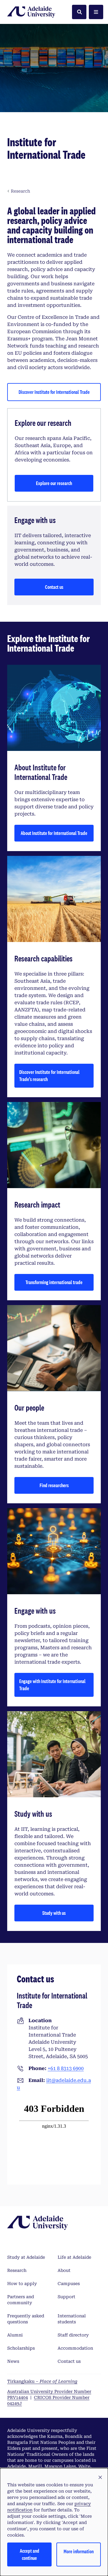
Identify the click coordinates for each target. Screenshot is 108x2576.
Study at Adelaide (26, 2257)
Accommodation (75, 2348)
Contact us (54, 587)
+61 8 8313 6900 (66, 2068)
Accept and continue (30, 2554)
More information (79, 2551)
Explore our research (54, 483)
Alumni (15, 2335)
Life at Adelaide (74, 2257)
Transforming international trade (54, 1282)
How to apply (22, 2284)
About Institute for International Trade (54, 833)
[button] (100, 2478)
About (64, 2270)
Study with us (54, 1913)
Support (66, 2297)
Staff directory (73, 2335)
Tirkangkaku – (42, 2381)
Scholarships (21, 2348)
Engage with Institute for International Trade (52, 1685)
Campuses (69, 2284)
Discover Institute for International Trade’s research (49, 1076)
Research (17, 2270)
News (13, 2361)
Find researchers (54, 1485)
